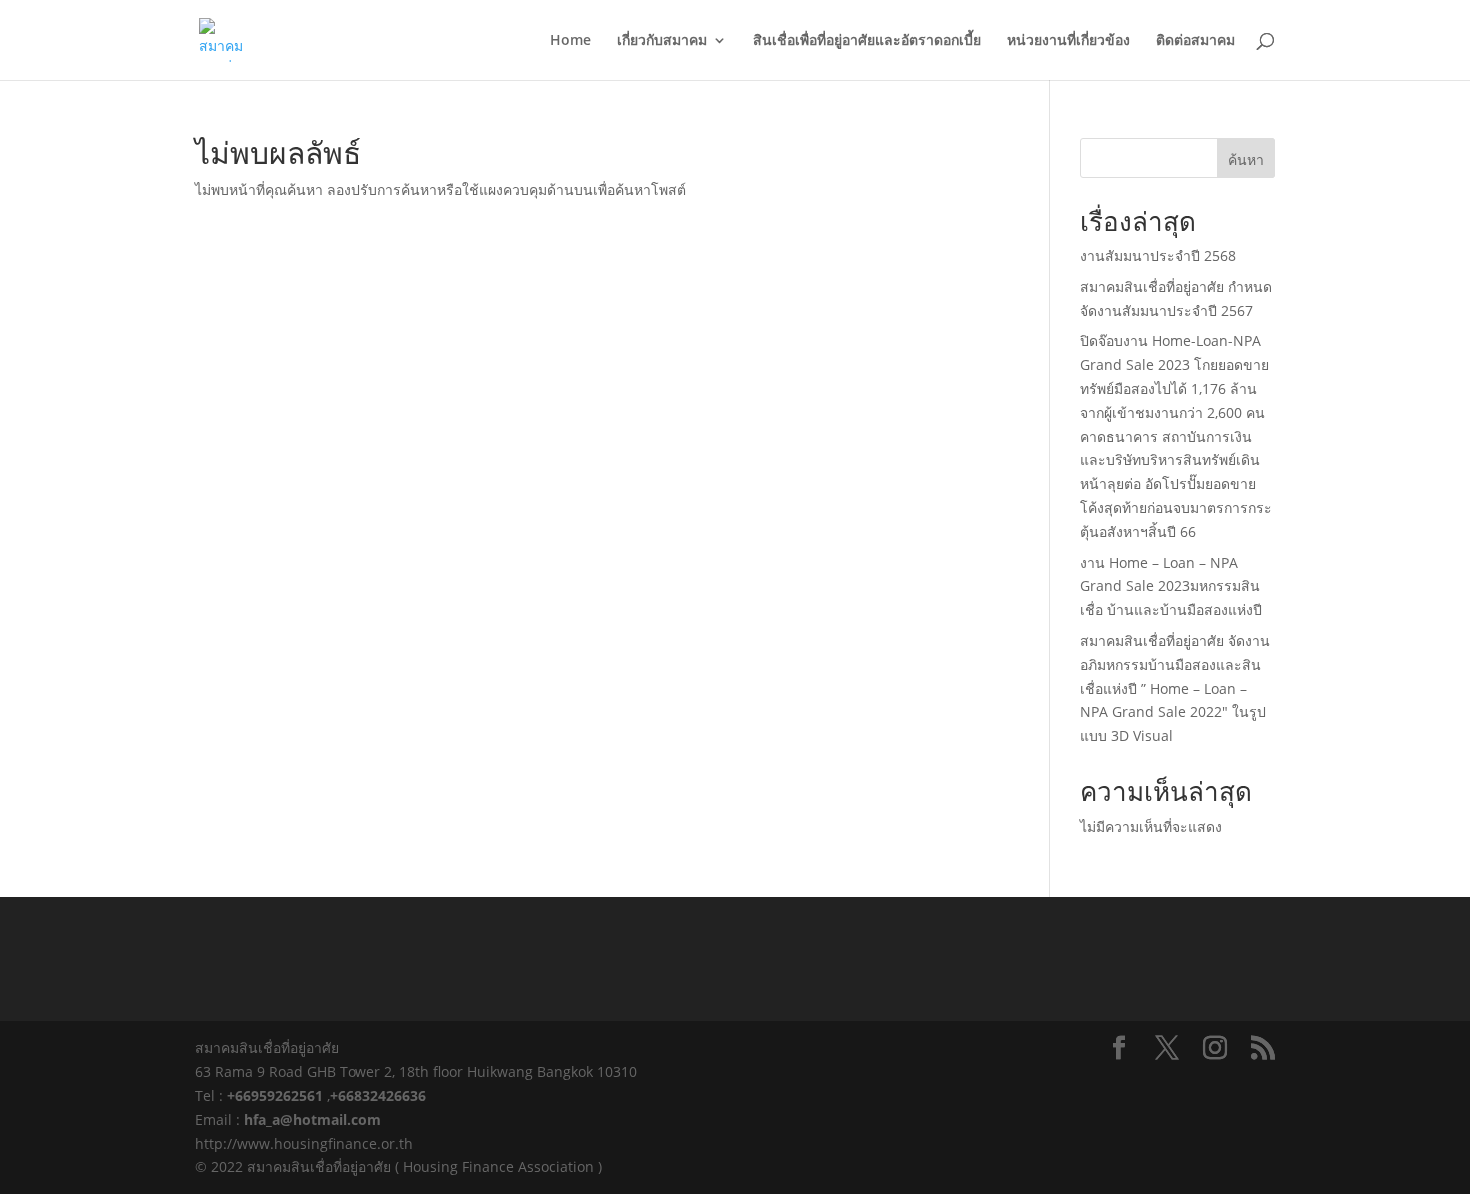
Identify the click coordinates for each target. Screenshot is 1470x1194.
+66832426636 (378, 1095)
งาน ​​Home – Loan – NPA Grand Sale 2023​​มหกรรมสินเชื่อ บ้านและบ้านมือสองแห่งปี (1171, 586)
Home (570, 41)
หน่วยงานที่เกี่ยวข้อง (1068, 41)
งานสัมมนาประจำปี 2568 (1158, 255)
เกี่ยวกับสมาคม (662, 41)
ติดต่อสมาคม (1195, 41)
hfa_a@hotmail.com (312, 1119)
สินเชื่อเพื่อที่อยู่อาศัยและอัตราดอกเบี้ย (867, 41)
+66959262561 (277, 1095)
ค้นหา (1246, 159)
